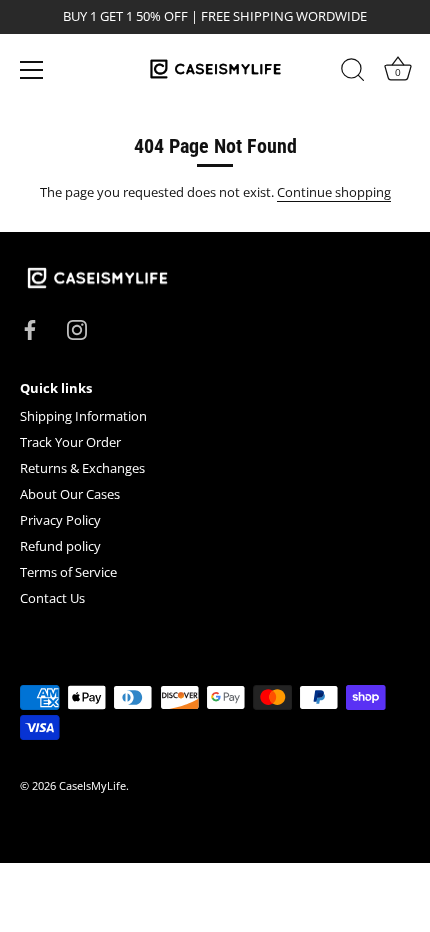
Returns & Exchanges (82, 468)
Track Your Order (70, 442)
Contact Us (52, 598)
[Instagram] (77, 329)
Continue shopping (334, 192)
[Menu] (32, 70)
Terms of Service (68, 572)
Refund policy (60, 546)
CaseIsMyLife (92, 785)
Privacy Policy (60, 520)
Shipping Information (83, 416)
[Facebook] (30, 329)
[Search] (353, 73)
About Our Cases (70, 494)
